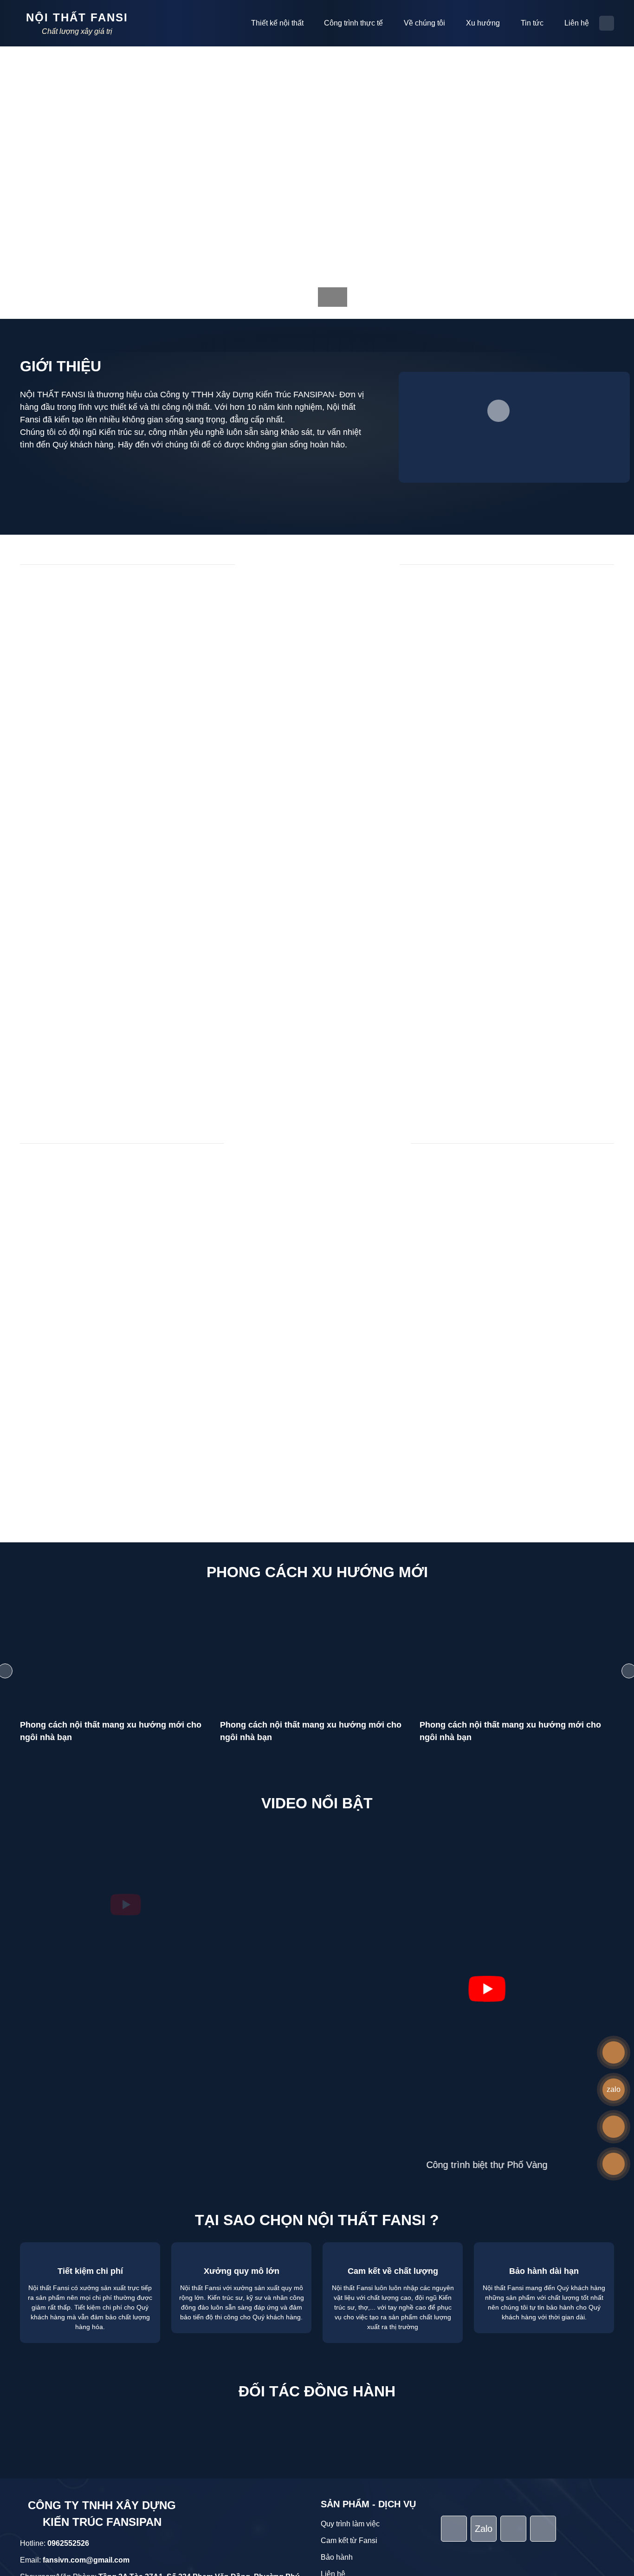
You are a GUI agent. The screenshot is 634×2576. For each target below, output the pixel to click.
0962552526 (68, 2370)
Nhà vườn (373, 596)
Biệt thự (224, 596)
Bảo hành (337, 2384)
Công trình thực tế (353, 23)
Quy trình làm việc (350, 2351)
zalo (614, 2089)
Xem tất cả (313, 1084)
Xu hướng (483, 23)
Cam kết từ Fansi (349, 2367)
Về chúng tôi (424, 23)
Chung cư (320, 596)
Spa (417, 596)
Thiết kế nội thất (277, 23)
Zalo (484, 2356)
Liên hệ (577, 23)
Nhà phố (270, 596)
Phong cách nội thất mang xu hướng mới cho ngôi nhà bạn (111, 1731)
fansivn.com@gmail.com (86, 2387)
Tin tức (532, 23)
